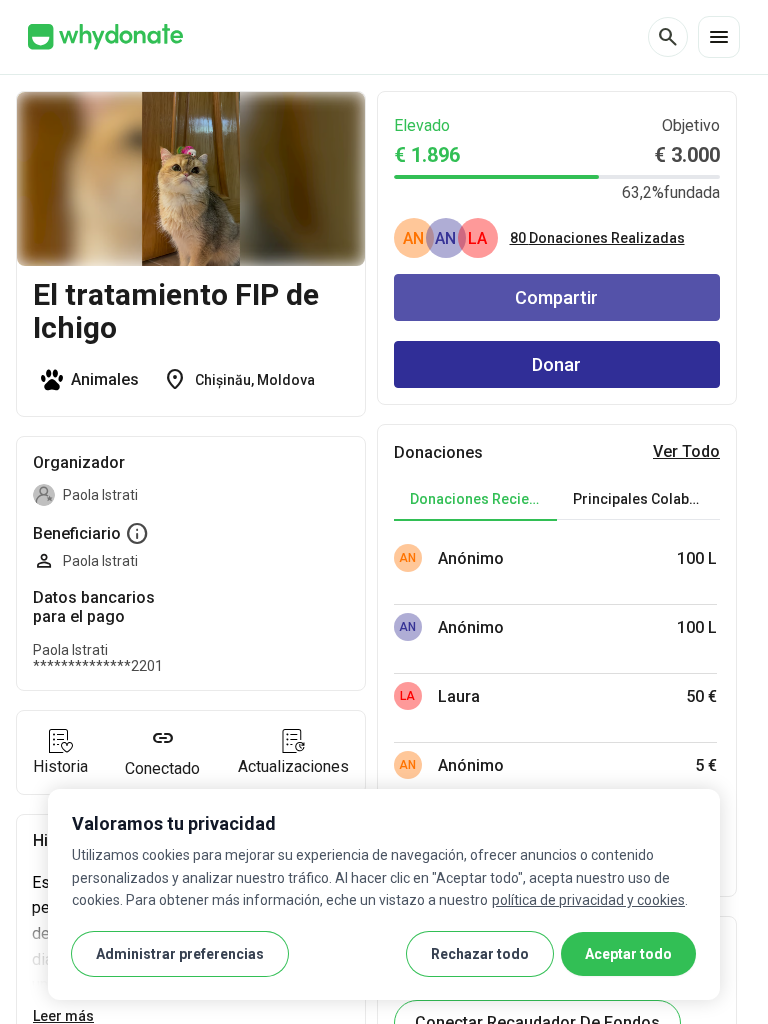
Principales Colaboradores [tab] (646, 499)
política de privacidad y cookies (588, 900)
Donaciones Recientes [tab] (483, 499)
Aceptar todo (628, 954)
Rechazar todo (480, 954)
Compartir (556, 297)
